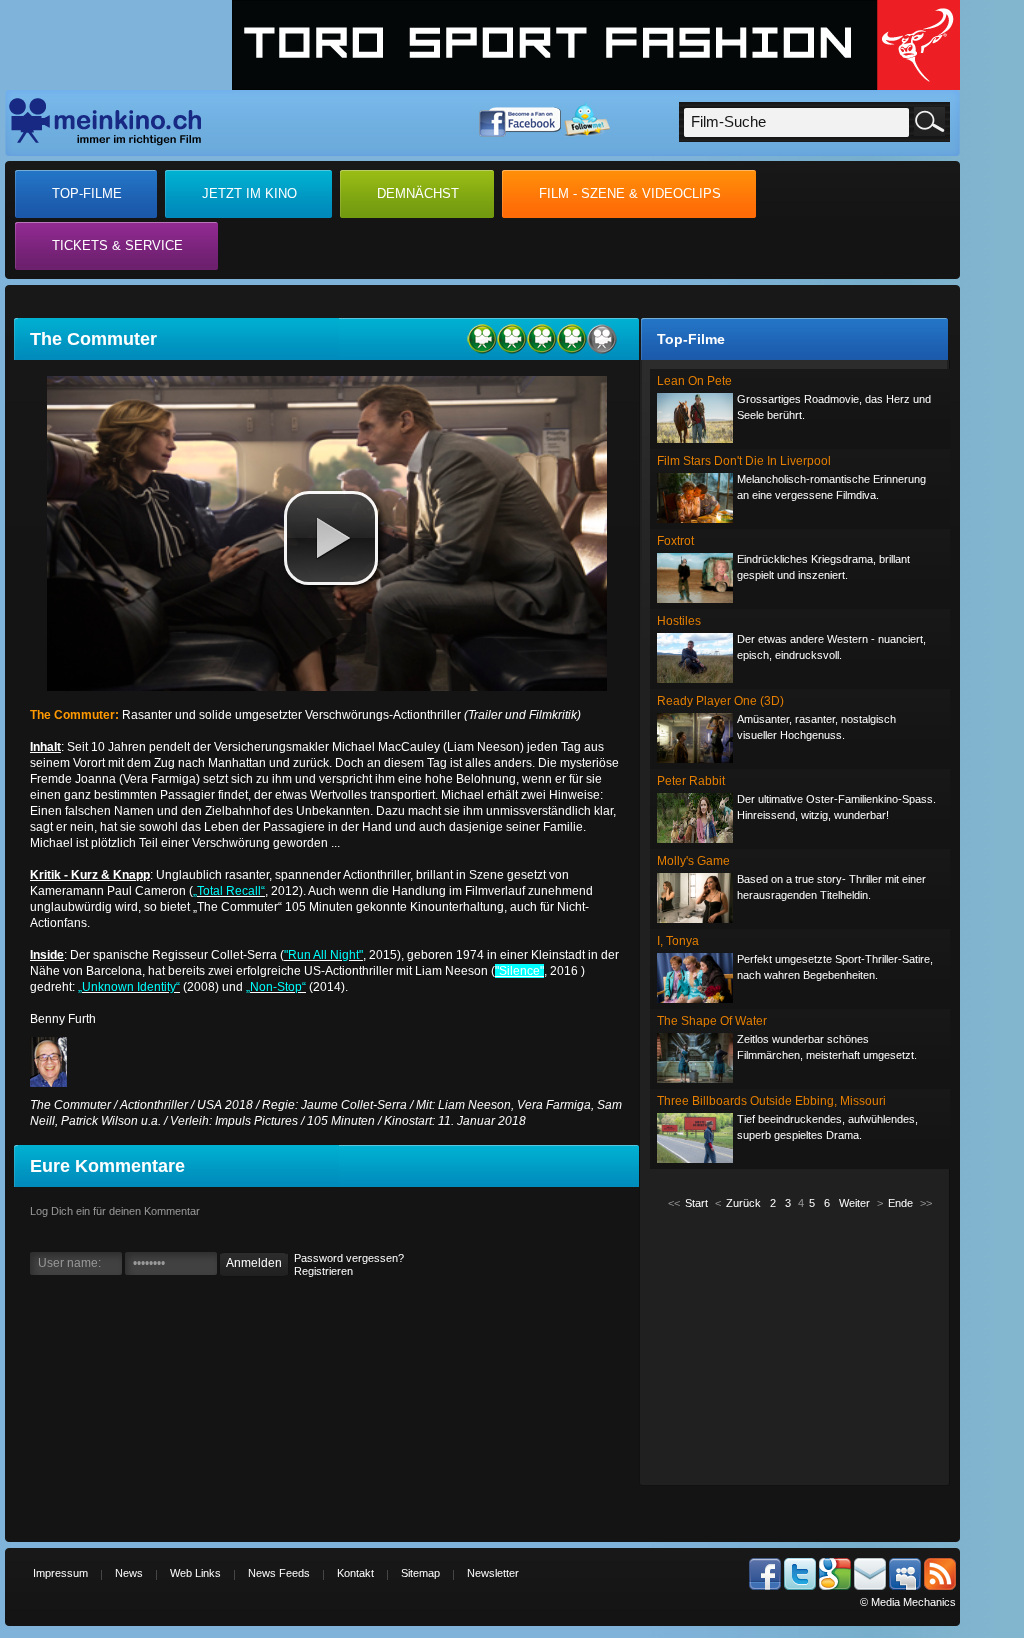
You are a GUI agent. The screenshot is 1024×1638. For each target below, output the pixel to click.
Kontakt (355, 1573)
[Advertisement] (800, 1346)
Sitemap (420, 1573)
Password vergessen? (349, 1258)
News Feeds (279, 1573)
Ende (900, 1203)
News (129, 1573)
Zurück (743, 1203)
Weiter (854, 1203)
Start (696, 1203)
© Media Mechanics (908, 1602)
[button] (331, 538)
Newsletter (493, 1573)
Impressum (60, 1573)
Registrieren (323, 1271)
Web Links (195, 1573)
